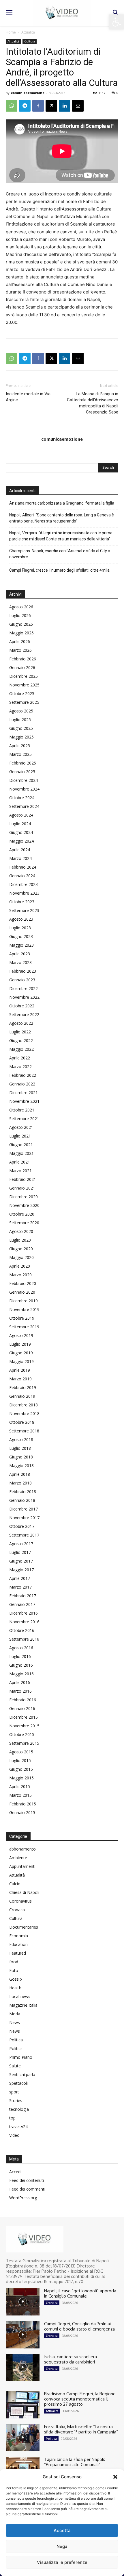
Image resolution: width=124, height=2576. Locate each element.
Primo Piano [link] (21, 2057)
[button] (115, 2477)
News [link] (15, 2022)
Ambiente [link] (18, 1858)
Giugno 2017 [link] (21, 1561)
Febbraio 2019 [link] (23, 1387)
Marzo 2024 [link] (20, 858)
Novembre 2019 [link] (24, 1309)
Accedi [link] (15, 2172)
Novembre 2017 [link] (24, 1518)
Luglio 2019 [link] (20, 1344)
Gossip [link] (16, 1979)
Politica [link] (16, 2040)
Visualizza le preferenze (62, 2562)
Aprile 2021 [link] (20, 1162)
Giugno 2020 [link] (21, 1249)
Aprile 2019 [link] (20, 1370)
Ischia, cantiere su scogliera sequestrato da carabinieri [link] (71, 2359)
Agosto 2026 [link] (21, 607)
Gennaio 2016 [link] (22, 1708)
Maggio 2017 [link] (21, 1570)
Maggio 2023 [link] (21, 945)
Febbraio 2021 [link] (23, 1179)
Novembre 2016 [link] (24, 1622)
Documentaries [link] (24, 1927)
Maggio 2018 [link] (21, 1466)
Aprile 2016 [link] (20, 1682)
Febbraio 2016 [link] (23, 1700)
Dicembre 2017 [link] (24, 1509)
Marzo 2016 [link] (20, 1691)
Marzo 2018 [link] (20, 1483)
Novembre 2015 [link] (24, 1726)
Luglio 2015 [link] (20, 1760)
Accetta (62, 2530)
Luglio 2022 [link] (20, 1032)
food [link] (14, 1962)
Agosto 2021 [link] (21, 1127)
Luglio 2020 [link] (20, 1240)
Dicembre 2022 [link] (24, 988)
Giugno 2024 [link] (21, 832)
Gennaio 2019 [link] (22, 1396)
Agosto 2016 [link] (21, 1648)
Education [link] (18, 1944)
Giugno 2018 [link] (21, 1457)
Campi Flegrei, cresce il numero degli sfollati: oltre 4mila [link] (59, 570)
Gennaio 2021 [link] (22, 1188)
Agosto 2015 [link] (21, 1752)
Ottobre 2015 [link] (22, 1734)
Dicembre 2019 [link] (24, 1301)
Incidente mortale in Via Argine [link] (28, 397)
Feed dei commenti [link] (27, 2189)
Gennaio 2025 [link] (22, 772)
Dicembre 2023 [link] (24, 884)
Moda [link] (15, 2014)
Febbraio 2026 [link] (23, 659)
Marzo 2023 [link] (20, 962)
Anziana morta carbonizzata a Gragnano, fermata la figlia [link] (62, 503)
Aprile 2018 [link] (20, 1474)
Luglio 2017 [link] (20, 1552)
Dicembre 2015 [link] (24, 1717)
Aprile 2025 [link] (20, 746)
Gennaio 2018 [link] (22, 1500)
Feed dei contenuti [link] (27, 2180)
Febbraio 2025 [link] (23, 763)
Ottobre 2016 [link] (22, 1630)
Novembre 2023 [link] (24, 893)
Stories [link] (16, 2100)
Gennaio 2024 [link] (22, 876)
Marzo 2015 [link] (20, 1795)
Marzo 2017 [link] (20, 1587)
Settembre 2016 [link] (24, 1639)
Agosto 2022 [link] (21, 1023)
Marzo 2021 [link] (20, 1171)
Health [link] (15, 1988)
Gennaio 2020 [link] (22, 1292)
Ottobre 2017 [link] (22, 1526)
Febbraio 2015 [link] (23, 1804)
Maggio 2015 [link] (21, 1778)
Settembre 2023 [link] (24, 910)
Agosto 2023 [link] (21, 919)
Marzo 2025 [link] (20, 754)
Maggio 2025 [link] (21, 737)
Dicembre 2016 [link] (24, 1613)
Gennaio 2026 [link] (22, 667)
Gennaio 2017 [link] (22, 1604)
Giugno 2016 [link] (21, 1665)
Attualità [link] (28, 32)
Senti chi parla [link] (22, 2074)
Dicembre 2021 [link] (24, 1093)
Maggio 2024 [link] (21, 841)
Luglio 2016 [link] (20, 1656)
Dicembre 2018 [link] (24, 1405)
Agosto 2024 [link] (21, 815)
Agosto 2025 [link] (21, 711)
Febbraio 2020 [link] (23, 1283)
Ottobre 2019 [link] (22, 1318)
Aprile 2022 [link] (20, 1058)
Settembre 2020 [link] (24, 1223)
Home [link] (11, 32)
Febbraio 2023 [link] (23, 971)
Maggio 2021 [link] (21, 1153)
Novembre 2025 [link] (24, 685)
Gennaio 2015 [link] (22, 1813)
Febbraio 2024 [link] (23, 867)
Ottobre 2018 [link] (22, 1422)
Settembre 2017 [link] (24, 1535)
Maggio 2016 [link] (21, 1674)
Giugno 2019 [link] (21, 1353)
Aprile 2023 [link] (20, 954)
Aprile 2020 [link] (20, 1266)
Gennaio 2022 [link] (22, 1084)
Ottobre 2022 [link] (22, 1006)
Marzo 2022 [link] (20, 1067)
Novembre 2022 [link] (24, 997)
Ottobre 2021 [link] (22, 1110)
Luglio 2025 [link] (20, 720)
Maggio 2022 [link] (21, 1049)
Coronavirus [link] (20, 1901)
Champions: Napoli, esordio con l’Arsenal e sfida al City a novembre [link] (60, 554)
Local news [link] (20, 1996)
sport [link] (14, 2092)
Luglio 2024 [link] (20, 824)
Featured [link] (18, 1953)
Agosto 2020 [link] (21, 1231)
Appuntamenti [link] (22, 1866)
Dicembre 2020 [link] (24, 1197)
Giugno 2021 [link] (21, 1145)
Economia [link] (19, 1936)
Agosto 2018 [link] (21, 1440)
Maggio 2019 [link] (21, 1361)
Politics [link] (16, 2048)
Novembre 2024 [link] (24, 789)
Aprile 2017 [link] (20, 1578)
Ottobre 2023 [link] (22, 902)
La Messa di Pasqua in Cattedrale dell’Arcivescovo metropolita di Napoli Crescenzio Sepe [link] (93, 403)
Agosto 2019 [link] (21, 1335)
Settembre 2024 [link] (24, 806)
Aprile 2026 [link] (20, 641)
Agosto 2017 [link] (21, 1544)
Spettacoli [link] (18, 2083)
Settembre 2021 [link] (24, 1119)
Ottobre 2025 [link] (22, 694)
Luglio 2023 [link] (20, 928)
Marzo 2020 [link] (20, 1275)
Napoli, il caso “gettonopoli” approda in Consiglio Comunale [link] (80, 2293)
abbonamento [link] (22, 1849)
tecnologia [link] (19, 2109)
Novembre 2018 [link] (24, 1413)
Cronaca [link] (17, 1910)
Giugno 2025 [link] (21, 728)
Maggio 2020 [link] (21, 1257)
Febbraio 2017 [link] (23, 1596)
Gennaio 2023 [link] (22, 980)
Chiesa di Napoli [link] (24, 1892)
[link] (117, 22)
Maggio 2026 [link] (21, 633)
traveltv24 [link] (18, 2127)
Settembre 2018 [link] (24, 1431)
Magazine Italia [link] (23, 2005)
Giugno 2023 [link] (21, 936)
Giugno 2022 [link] (21, 1040)
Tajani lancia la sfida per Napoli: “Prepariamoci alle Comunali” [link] (75, 2462)
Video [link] (14, 2135)
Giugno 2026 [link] (21, 624)
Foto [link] (14, 1970)
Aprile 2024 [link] (20, 850)
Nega (62, 2546)
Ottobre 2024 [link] (22, 798)
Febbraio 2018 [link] (23, 1492)
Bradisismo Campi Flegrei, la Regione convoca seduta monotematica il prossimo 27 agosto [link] (80, 2399)
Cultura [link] (30, 41)
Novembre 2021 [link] (24, 1101)
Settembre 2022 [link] (24, 1014)
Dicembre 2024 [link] (24, 780)
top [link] (12, 2118)
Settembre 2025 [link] (24, 702)
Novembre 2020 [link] (24, 1205)
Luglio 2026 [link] (20, 615)
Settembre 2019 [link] (24, 1327)
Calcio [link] (15, 1884)
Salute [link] (15, 2066)
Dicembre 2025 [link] (24, 676)
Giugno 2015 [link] (21, 1769)
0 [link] (117, 93)
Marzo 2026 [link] (20, 650)
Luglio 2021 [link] (20, 1136)
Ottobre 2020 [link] (22, 1214)
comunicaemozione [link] (28, 93)
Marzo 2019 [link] (20, 1379)
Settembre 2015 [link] (24, 1743)
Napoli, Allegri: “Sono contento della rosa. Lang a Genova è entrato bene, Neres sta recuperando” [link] (62, 518)
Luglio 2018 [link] (20, 1448)
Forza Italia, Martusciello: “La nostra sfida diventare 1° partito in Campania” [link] (81, 2429)
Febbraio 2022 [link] (23, 1075)
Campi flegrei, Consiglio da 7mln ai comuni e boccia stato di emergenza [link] (79, 2326)
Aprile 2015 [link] (20, 1786)
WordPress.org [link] (23, 2198)
